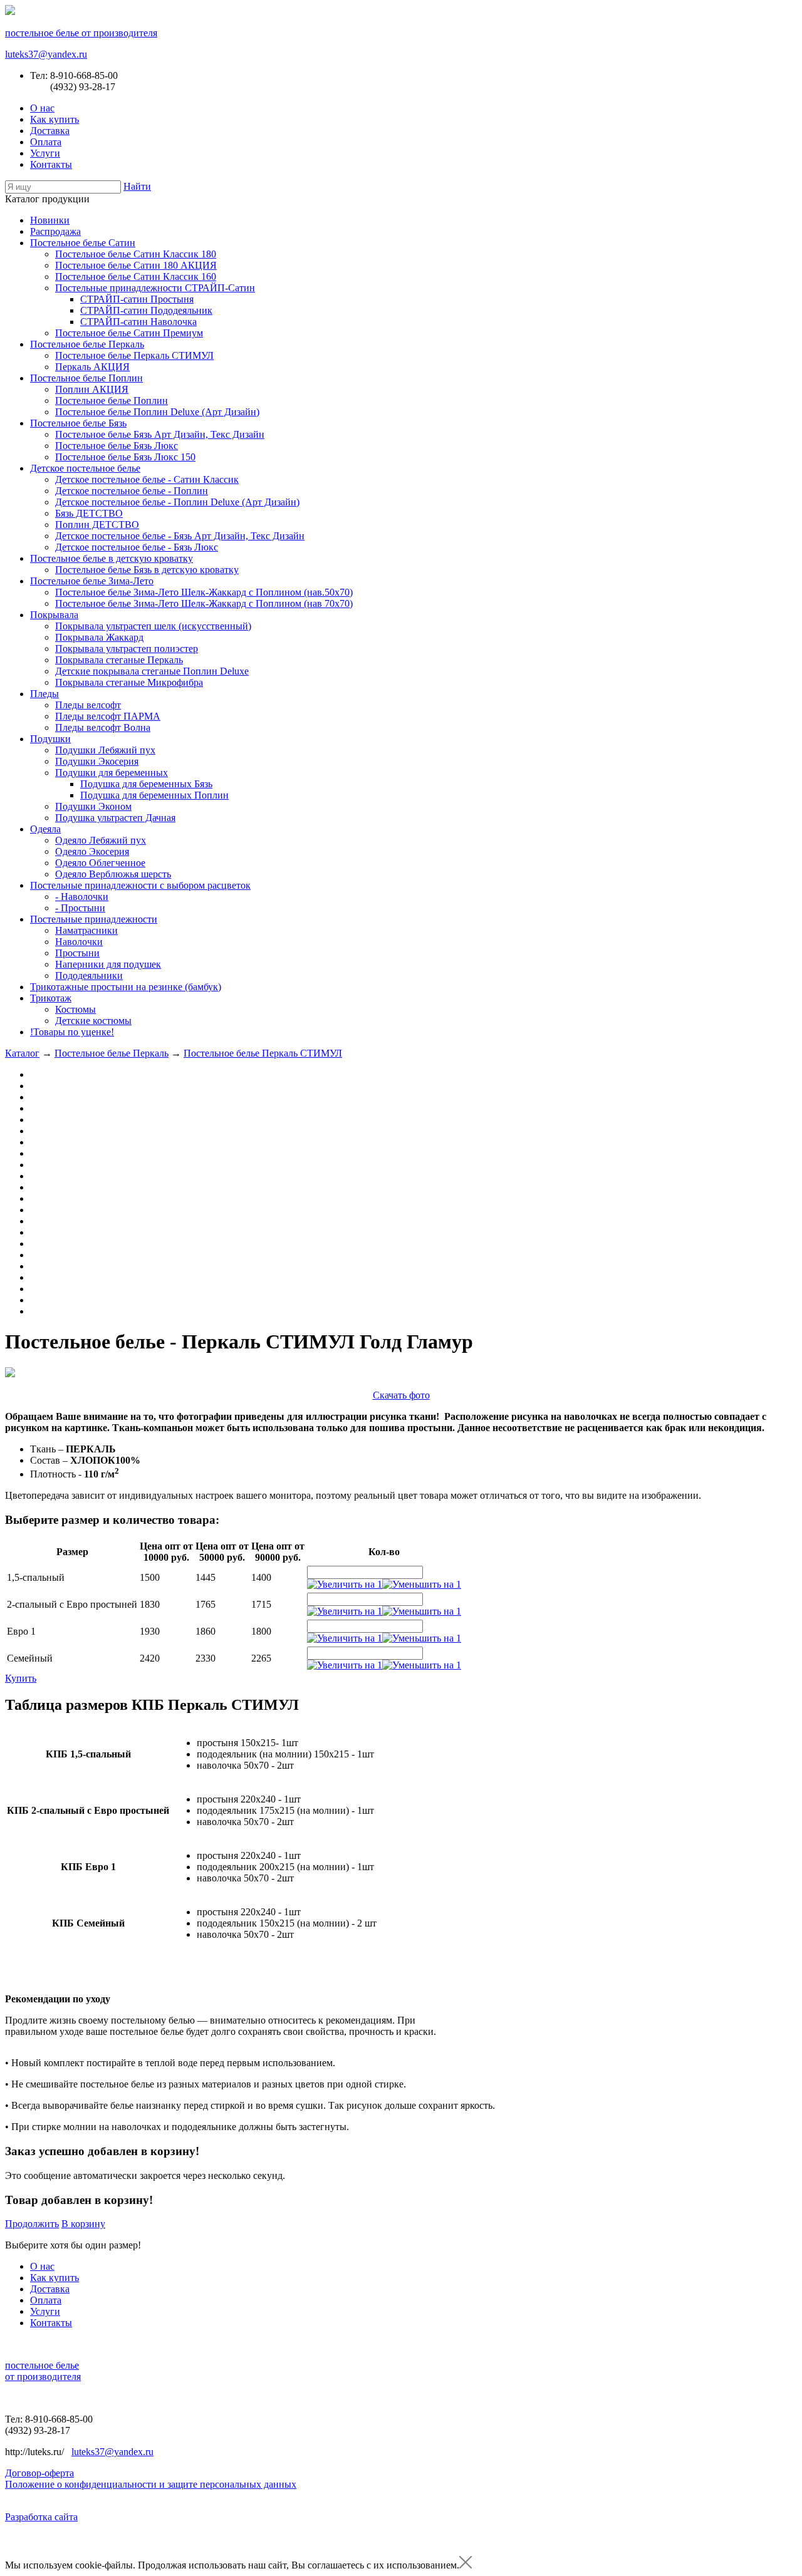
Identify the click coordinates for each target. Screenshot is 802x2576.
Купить (21, 1678)
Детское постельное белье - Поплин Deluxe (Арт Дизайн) (177, 502)
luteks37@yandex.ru (46, 54)
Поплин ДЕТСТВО (97, 525)
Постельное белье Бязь (78, 423)
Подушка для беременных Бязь (146, 784)
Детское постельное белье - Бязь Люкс (137, 547)
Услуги (45, 153)
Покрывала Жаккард (99, 637)
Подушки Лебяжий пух (105, 750)
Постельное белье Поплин (86, 378)
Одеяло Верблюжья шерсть (113, 874)
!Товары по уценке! (72, 1032)
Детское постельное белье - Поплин (132, 491)
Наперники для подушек (108, 964)
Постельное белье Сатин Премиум (129, 333)
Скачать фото (401, 1395)
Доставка (50, 131)
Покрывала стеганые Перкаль (119, 660)
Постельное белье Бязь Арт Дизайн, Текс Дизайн (160, 434)
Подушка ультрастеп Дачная (115, 818)
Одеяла (45, 829)
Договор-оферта (39, 2473)
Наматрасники (86, 930)
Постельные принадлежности (94, 919)
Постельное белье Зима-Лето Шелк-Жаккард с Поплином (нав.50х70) (204, 592)
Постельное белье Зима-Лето (92, 581)
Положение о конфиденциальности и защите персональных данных (151, 2484)
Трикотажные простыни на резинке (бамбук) (126, 987)
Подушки (50, 739)
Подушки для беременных (112, 773)
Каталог (22, 1053)
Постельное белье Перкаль (87, 344)
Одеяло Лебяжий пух (101, 840)
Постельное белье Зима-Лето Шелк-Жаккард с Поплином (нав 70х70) (204, 603)
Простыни (77, 953)
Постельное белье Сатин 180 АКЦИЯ (136, 265)
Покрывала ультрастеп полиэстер (127, 649)
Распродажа (55, 231)
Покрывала (54, 615)
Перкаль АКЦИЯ (92, 367)
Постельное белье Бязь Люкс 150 (125, 457)
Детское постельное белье (85, 468)
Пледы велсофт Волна (103, 727)
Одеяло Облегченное (100, 863)
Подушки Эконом (93, 806)
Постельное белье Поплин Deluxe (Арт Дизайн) (157, 412)
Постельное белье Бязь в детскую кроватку (147, 570)
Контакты (51, 164)
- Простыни (80, 908)
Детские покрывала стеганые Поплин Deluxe (152, 671)
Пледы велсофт (88, 705)
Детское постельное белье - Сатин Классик (147, 479)
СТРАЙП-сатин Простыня (137, 299)
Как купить (55, 119)
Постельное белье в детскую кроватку (112, 558)
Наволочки (79, 942)
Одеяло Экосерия (92, 851)
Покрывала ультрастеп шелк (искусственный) (153, 626)
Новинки (50, 220)
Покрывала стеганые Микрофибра (129, 682)
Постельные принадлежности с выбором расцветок (140, 885)
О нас (42, 108)
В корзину (83, 2224)
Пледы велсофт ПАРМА (108, 716)
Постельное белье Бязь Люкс (117, 446)
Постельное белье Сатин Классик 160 (136, 277)
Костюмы (76, 1009)
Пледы (44, 694)
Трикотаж (51, 998)
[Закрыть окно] (466, 2565)
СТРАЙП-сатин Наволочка (138, 322)
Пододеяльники (89, 975)
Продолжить (32, 2224)
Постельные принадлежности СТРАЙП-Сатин (155, 288)
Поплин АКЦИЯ (92, 389)
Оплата (46, 142)
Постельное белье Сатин (83, 243)
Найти (137, 186)
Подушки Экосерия (97, 761)
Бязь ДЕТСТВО (89, 513)
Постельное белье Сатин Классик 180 (136, 254)
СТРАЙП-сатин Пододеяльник (146, 310)
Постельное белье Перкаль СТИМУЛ (134, 355)
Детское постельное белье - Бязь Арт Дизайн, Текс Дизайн (180, 536)
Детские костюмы (93, 1021)
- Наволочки (82, 897)
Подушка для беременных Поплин (154, 795)
